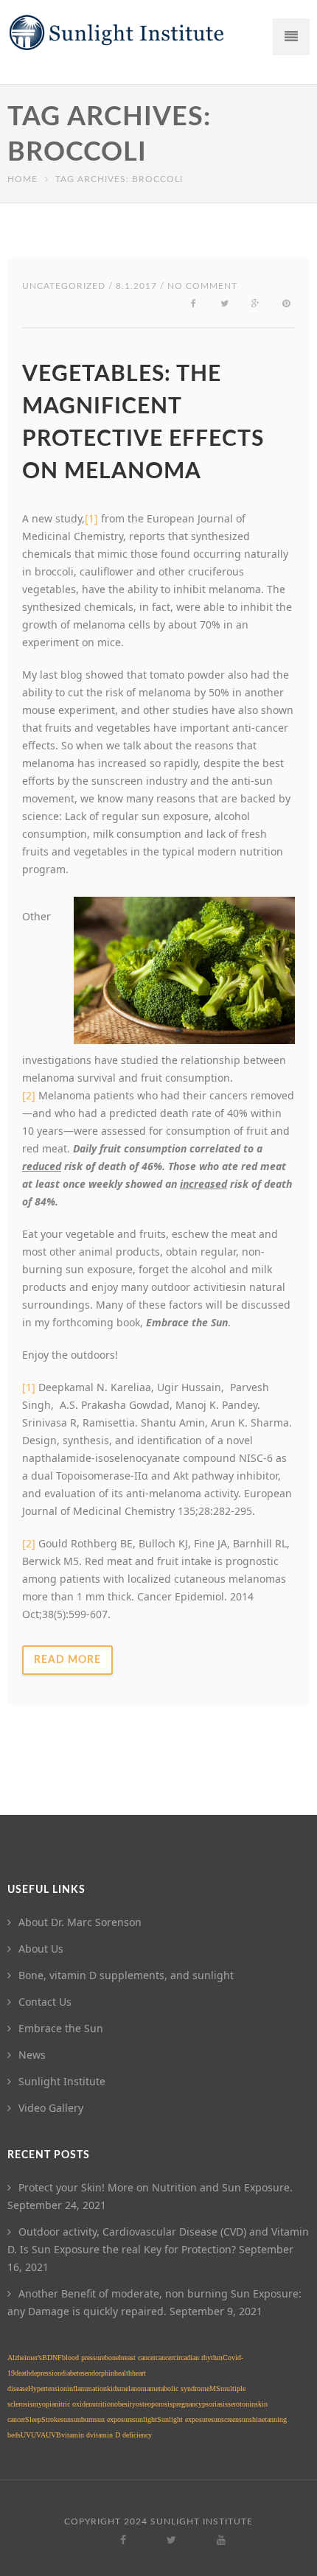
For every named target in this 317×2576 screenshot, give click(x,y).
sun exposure (114, 2419)
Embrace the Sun (61, 2028)
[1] (91, 518)
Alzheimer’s (25, 2358)
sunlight (145, 2419)
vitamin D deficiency (121, 2435)
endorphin (100, 2373)
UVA (38, 2435)
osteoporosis (154, 2404)
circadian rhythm (198, 2358)
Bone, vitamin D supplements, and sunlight (126, 1975)
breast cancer (137, 2358)
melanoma (135, 2388)
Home (22, 179)
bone (112, 2358)
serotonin (241, 2404)
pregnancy (187, 2404)
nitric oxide (72, 2404)
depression (46, 2373)
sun (66, 2419)
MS (215, 2388)
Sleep (33, 2419)
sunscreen (225, 2419)
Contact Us (45, 2002)
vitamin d (76, 2435)
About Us (41, 1949)
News (32, 2055)
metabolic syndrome (180, 2388)
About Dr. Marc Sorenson (80, 1922)
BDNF (52, 2358)
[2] (29, 1543)
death (22, 2373)
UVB (53, 2435)
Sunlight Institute (62, 2081)
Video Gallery (51, 2108)
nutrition (101, 2404)
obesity (125, 2404)
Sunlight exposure (184, 2419)
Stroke (51, 2419)
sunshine (252, 2419)
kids (113, 2388)
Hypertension (48, 2388)
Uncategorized (64, 286)
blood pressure (83, 2358)
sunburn (83, 2419)
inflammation (87, 2388)
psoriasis (215, 2404)
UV (26, 2435)
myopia (43, 2404)
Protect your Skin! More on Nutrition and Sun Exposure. (156, 2187)
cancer (164, 2358)
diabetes (73, 2373)
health (123, 2373)
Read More (67, 1660)
